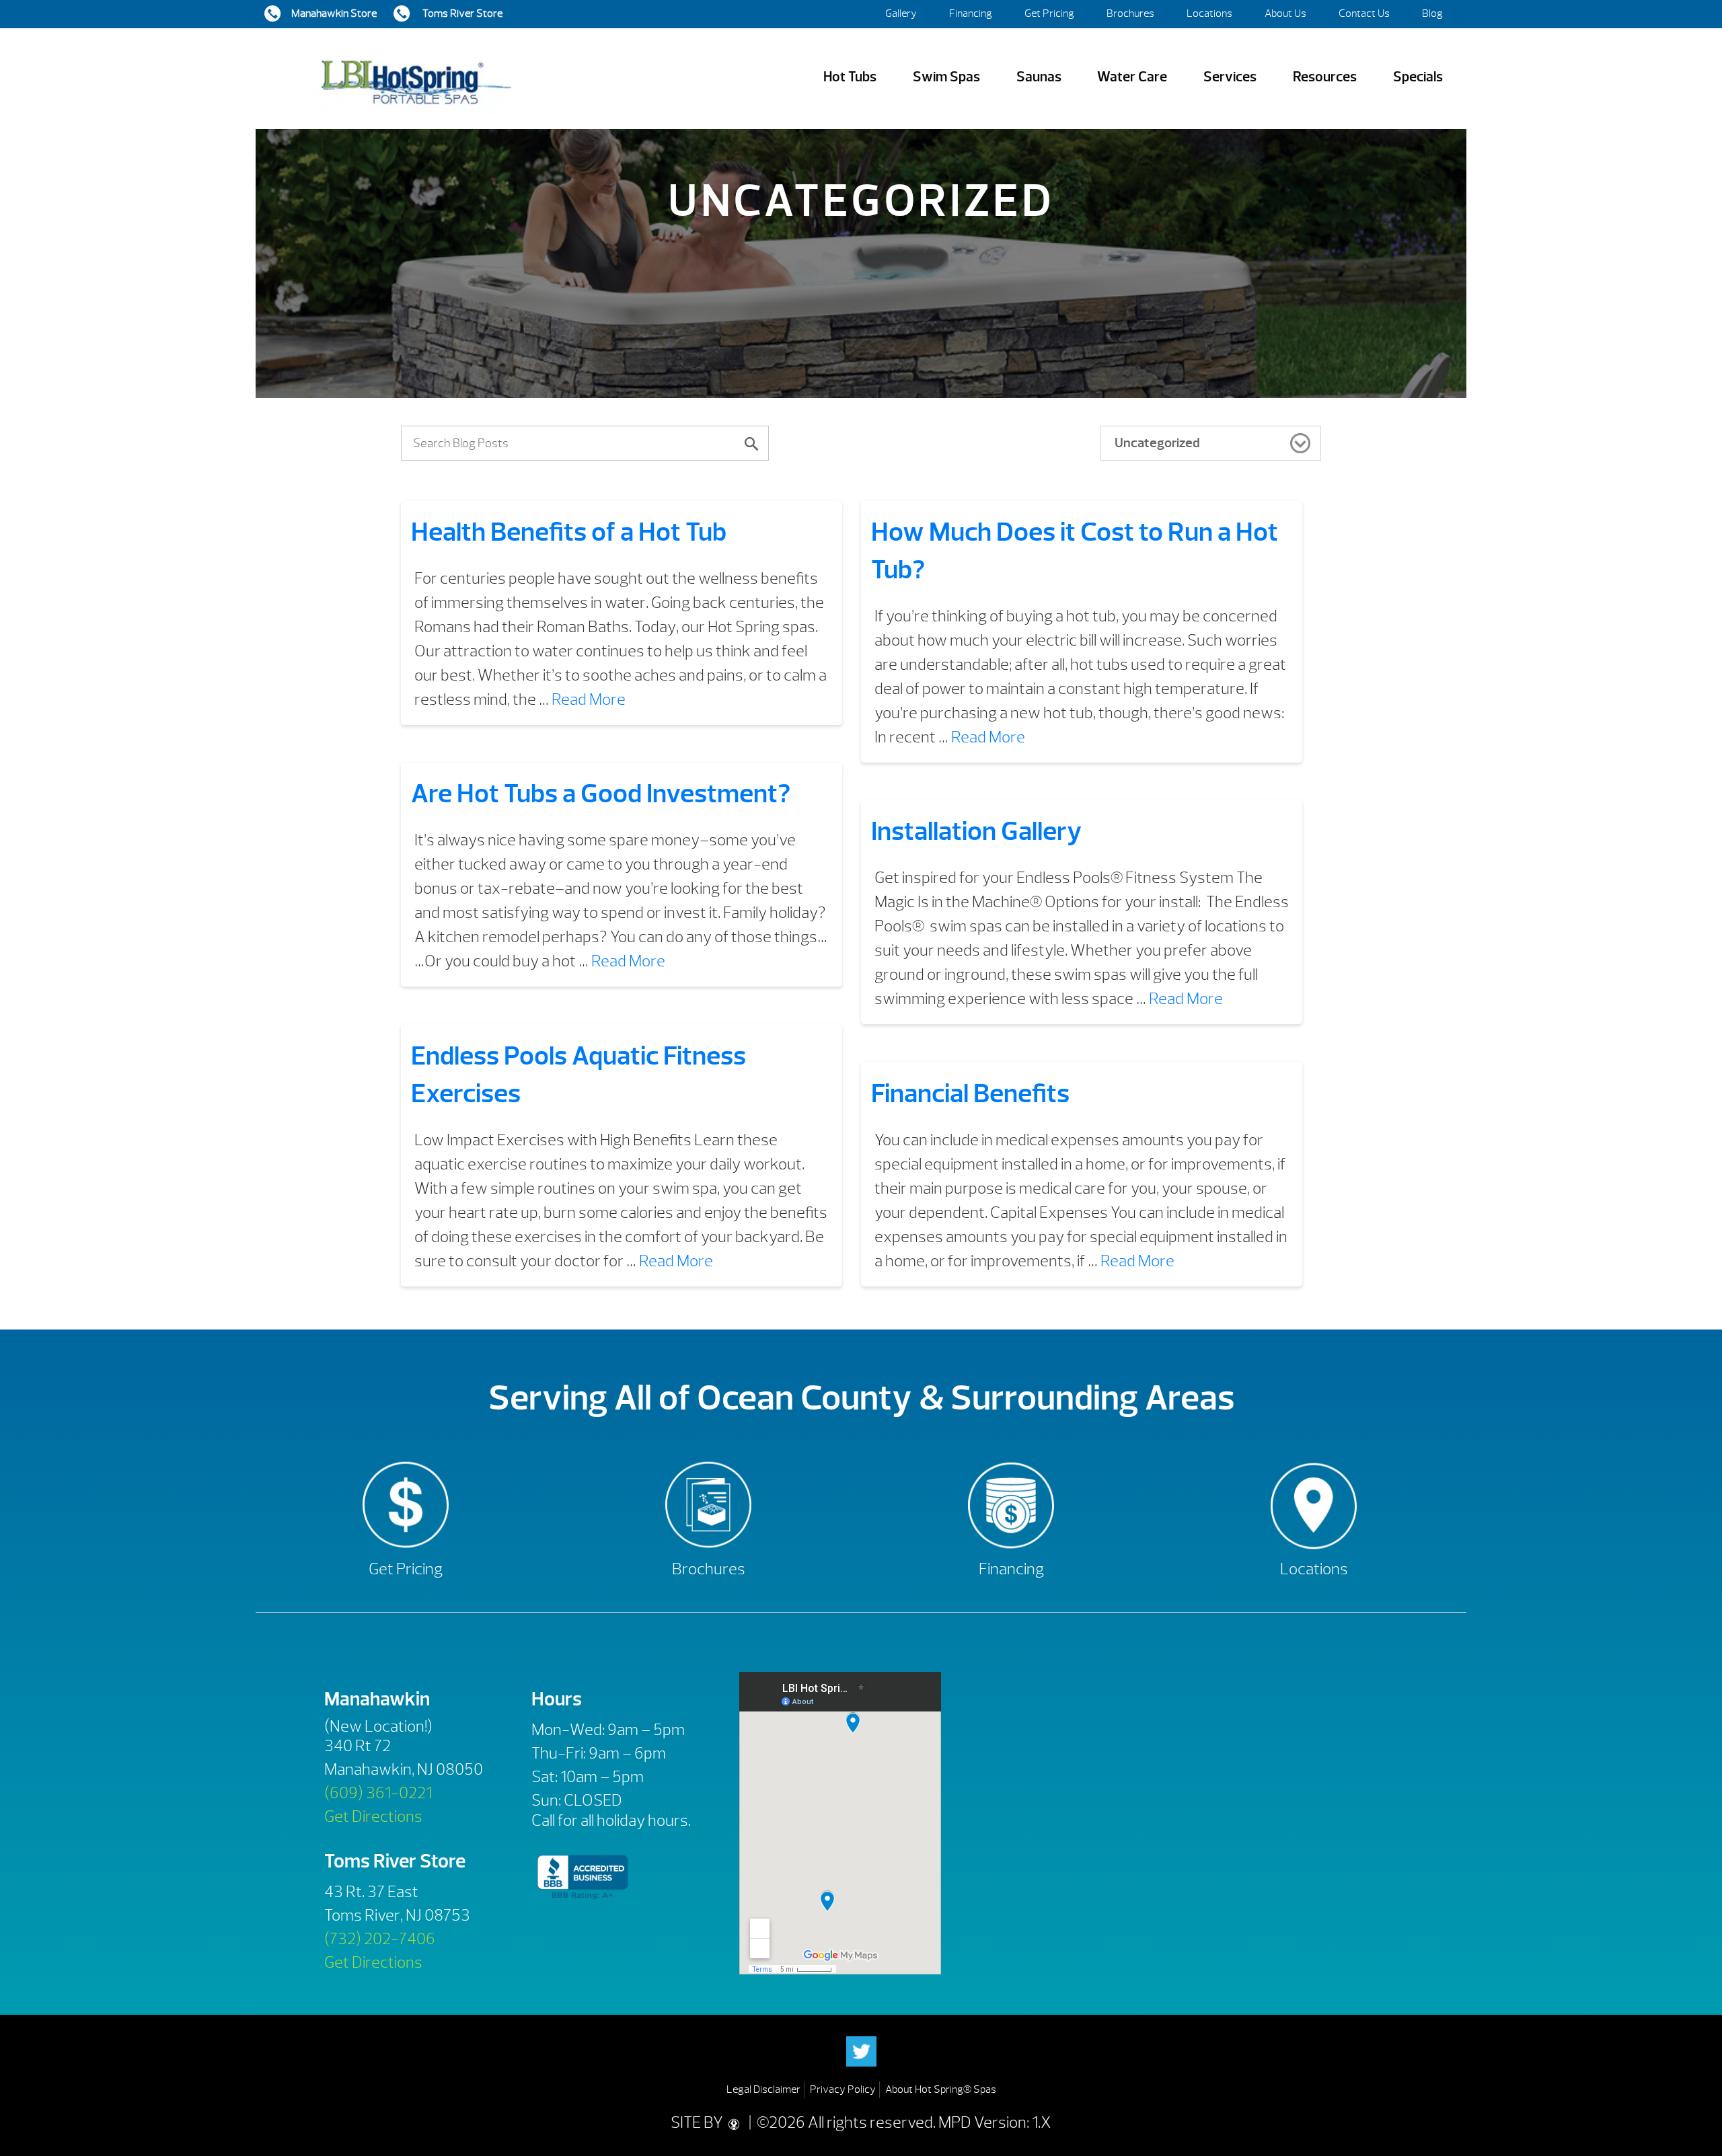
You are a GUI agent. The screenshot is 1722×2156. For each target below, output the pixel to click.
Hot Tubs (850, 77)
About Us (1285, 13)
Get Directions (373, 1816)
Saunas (1039, 77)
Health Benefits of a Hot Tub (569, 532)
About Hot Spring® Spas (941, 2089)
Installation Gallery (976, 831)
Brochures (1130, 13)
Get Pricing (1049, 13)
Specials (1418, 77)
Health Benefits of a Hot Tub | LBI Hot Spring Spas (416, 77)
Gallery (901, 13)
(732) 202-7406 (380, 1939)
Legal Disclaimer (763, 2089)
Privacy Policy (843, 2089)
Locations (1209, 13)
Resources (1325, 77)
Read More (589, 699)
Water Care (1132, 77)
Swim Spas (946, 77)
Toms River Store (461, 13)
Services (1230, 77)
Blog (1432, 13)
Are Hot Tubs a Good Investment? (601, 794)
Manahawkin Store (334, 13)
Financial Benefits (970, 1093)
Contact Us (1364, 13)
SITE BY (698, 2122)
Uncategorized (1157, 443)
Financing (971, 13)
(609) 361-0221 (378, 1793)
